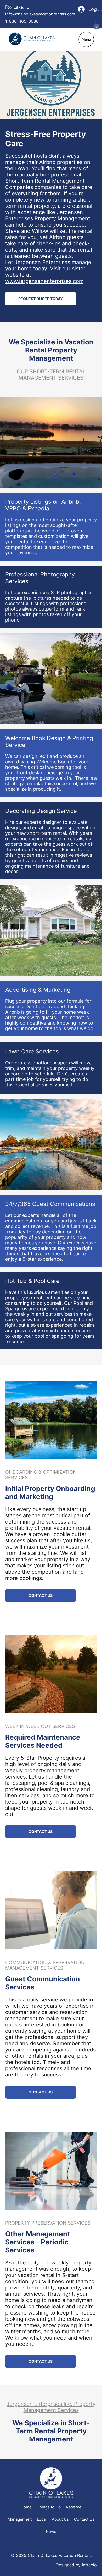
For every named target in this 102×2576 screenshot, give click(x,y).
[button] (97, 25)
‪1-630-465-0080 (22, 21)
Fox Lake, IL (18, 7)
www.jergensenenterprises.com (44, 281)
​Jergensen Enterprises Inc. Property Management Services (51, 2407)
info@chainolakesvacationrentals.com (40, 14)
